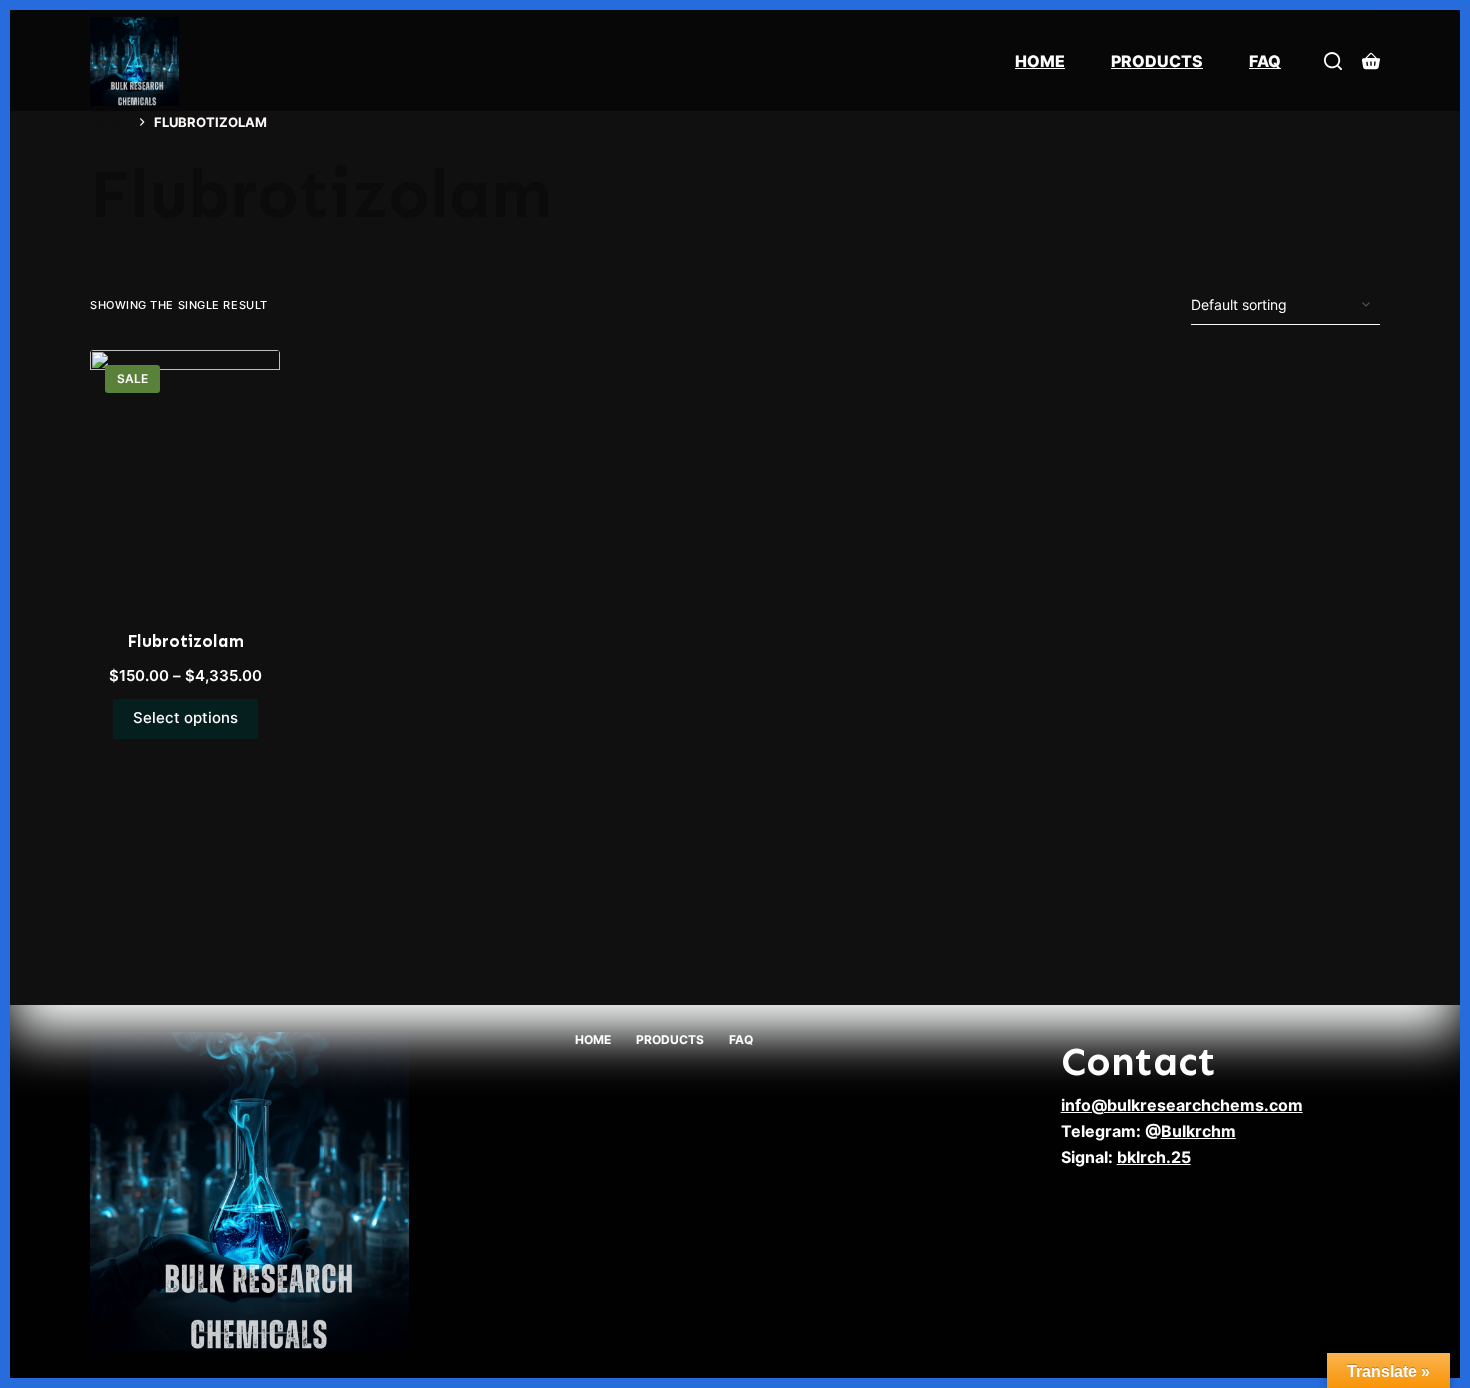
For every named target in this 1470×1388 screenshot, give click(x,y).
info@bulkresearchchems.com (1182, 1105)
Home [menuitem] (1040, 61)
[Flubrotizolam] (185, 476)
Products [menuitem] (1157, 61)
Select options (185, 717)
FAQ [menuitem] (1265, 61)
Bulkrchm (1198, 1131)
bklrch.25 (1154, 1157)
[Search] (1333, 61)
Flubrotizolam (185, 641)
